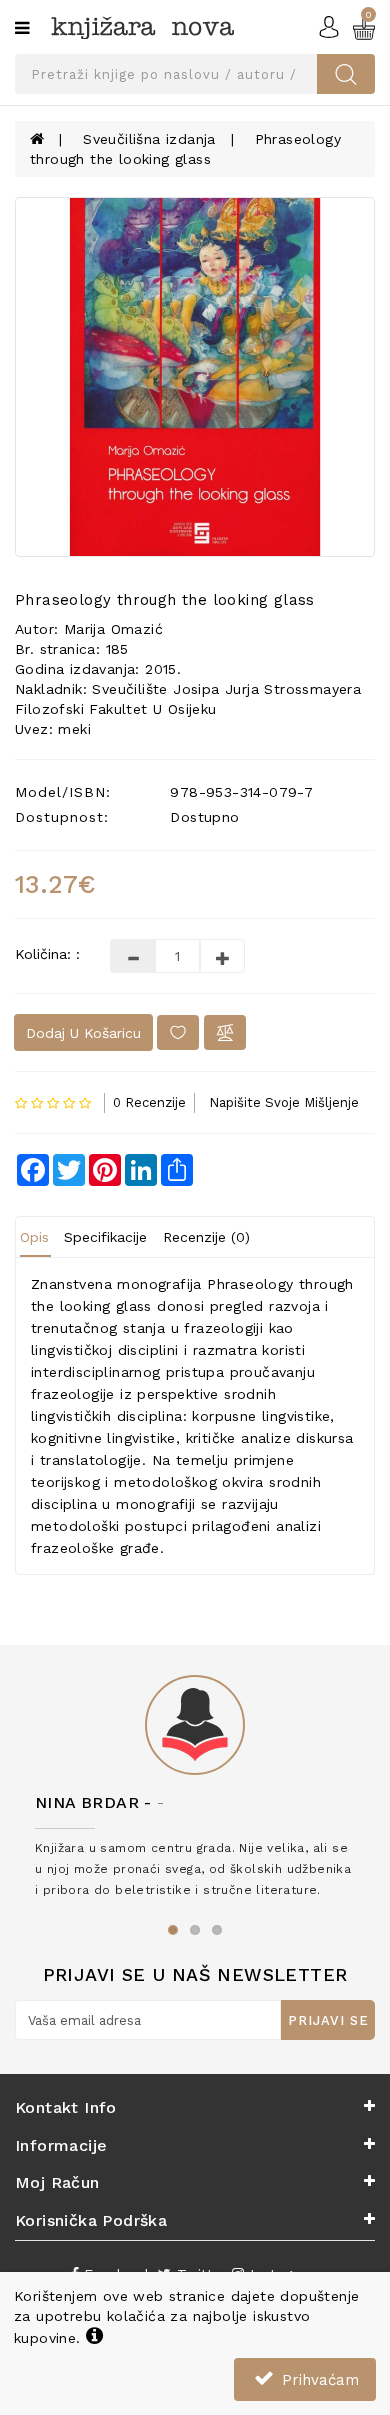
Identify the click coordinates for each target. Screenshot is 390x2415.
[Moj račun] (329, 26)
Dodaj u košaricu (83, 1033)
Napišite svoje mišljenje (284, 1102)
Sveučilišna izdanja (149, 139)
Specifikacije (105, 1237)
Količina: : (47, 954)
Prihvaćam (318, 2380)
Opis (34, 1237)
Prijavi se (328, 2020)
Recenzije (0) (206, 1237)
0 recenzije (149, 1102)
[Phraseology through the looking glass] (195, 377)
